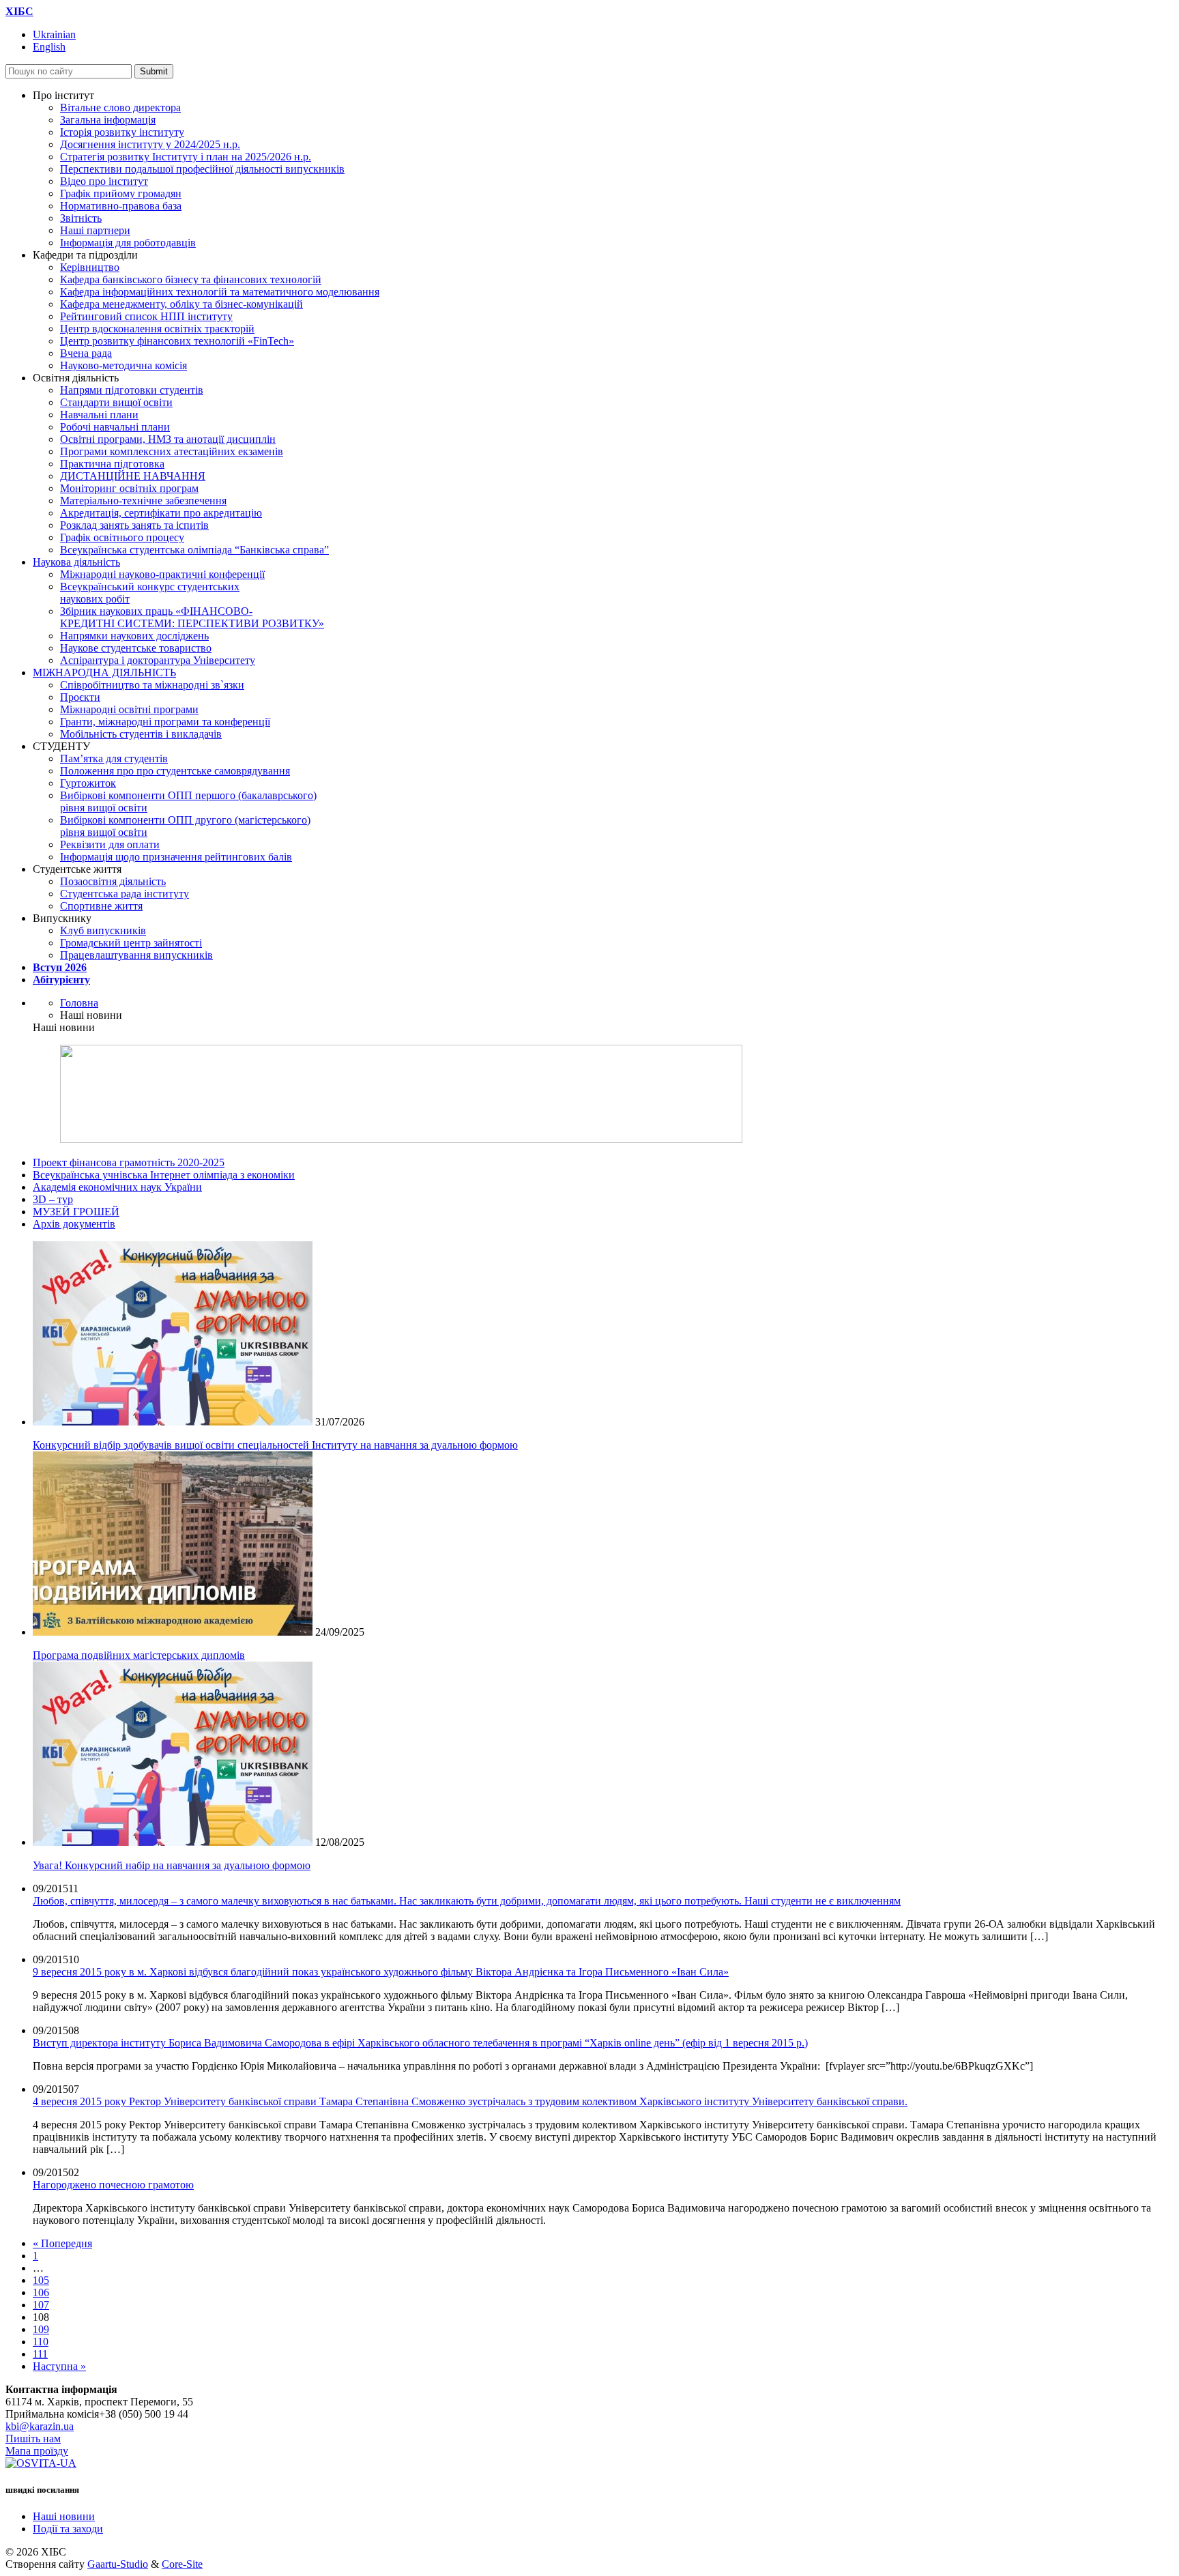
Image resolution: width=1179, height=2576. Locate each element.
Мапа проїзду (37, 2451)
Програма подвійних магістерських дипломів (139, 1655)
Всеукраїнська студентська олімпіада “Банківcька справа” (194, 550)
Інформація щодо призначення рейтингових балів (176, 857)
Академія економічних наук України (117, 1187)
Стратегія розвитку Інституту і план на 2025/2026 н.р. (186, 157)
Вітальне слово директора (120, 107)
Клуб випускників (103, 930)
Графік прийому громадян (121, 193)
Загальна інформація (108, 120)
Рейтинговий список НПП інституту (146, 316)
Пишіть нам (33, 2438)
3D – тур (53, 1199)
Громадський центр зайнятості (131, 943)
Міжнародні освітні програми (129, 709)
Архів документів (74, 1224)
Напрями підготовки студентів (132, 390)
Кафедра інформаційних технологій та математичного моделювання (220, 292)
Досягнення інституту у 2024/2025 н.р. (150, 144)
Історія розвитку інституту (122, 132)
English (49, 47)
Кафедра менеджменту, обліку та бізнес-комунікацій (181, 304)
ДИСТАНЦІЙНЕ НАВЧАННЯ (133, 476)
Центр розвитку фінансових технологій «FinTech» (177, 341)
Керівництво (90, 267)
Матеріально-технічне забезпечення (143, 501)
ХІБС (19, 11)
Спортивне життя (101, 906)
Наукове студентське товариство (136, 648)
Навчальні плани (99, 415)
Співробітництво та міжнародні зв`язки (152, 685)
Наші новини (64, 2516)
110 (41, 2342)
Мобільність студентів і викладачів (141, 734)
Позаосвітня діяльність (113, 881)
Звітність (81, 218)
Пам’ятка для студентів (114, 758)
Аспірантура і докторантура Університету (158, 660)
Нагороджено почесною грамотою (113, 2185)
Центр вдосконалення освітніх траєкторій (157, 329)
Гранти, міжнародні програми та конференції (165, 722)
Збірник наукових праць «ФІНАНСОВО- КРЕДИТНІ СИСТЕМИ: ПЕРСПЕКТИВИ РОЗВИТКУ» (192, 617)
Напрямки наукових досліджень (134, 636)
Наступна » (59, 2366)
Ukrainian (54, 34)
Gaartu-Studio (118, 2564)
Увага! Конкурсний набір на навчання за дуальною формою (172, 1865)
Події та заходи (68, 2529)
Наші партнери (95, 230)
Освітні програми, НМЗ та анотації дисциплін (168, 439)
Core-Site (182, 2564)
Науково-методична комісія (123, 365)
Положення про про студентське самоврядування (175, 771)
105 (41, 2280)
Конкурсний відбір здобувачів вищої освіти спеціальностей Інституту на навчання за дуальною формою (275, 1445)
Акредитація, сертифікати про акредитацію (161, 513)
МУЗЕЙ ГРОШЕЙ (76, 1212)
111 (40, 2354)
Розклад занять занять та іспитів (134, 525)
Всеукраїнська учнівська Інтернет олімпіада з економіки (164, 1175)
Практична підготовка (112, 464)
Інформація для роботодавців (128, 243)
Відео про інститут (104, 181)
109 (41, 2329)
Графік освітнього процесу (122, 537)
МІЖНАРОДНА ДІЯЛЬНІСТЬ (104, 672)
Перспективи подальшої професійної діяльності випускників (202, 169)
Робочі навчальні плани (115, 427)
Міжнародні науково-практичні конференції (162, 574)
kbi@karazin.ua (40, 2426)
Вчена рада (86, 353)
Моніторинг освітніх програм (129, 488)
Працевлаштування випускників (136, 955)
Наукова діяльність (76, 562)
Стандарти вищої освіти (116, 402)
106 (41, 2292)
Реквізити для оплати (110, 844)
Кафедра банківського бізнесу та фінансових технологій (191, 279)
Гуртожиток (88, 783)
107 (41, 2305)
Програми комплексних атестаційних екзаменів (172, 451)
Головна (79, 1003)
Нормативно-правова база (121, 206)
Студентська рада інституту (125, 894)
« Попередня (62, 2243)
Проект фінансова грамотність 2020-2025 (129, 1162)
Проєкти (80, 697)
